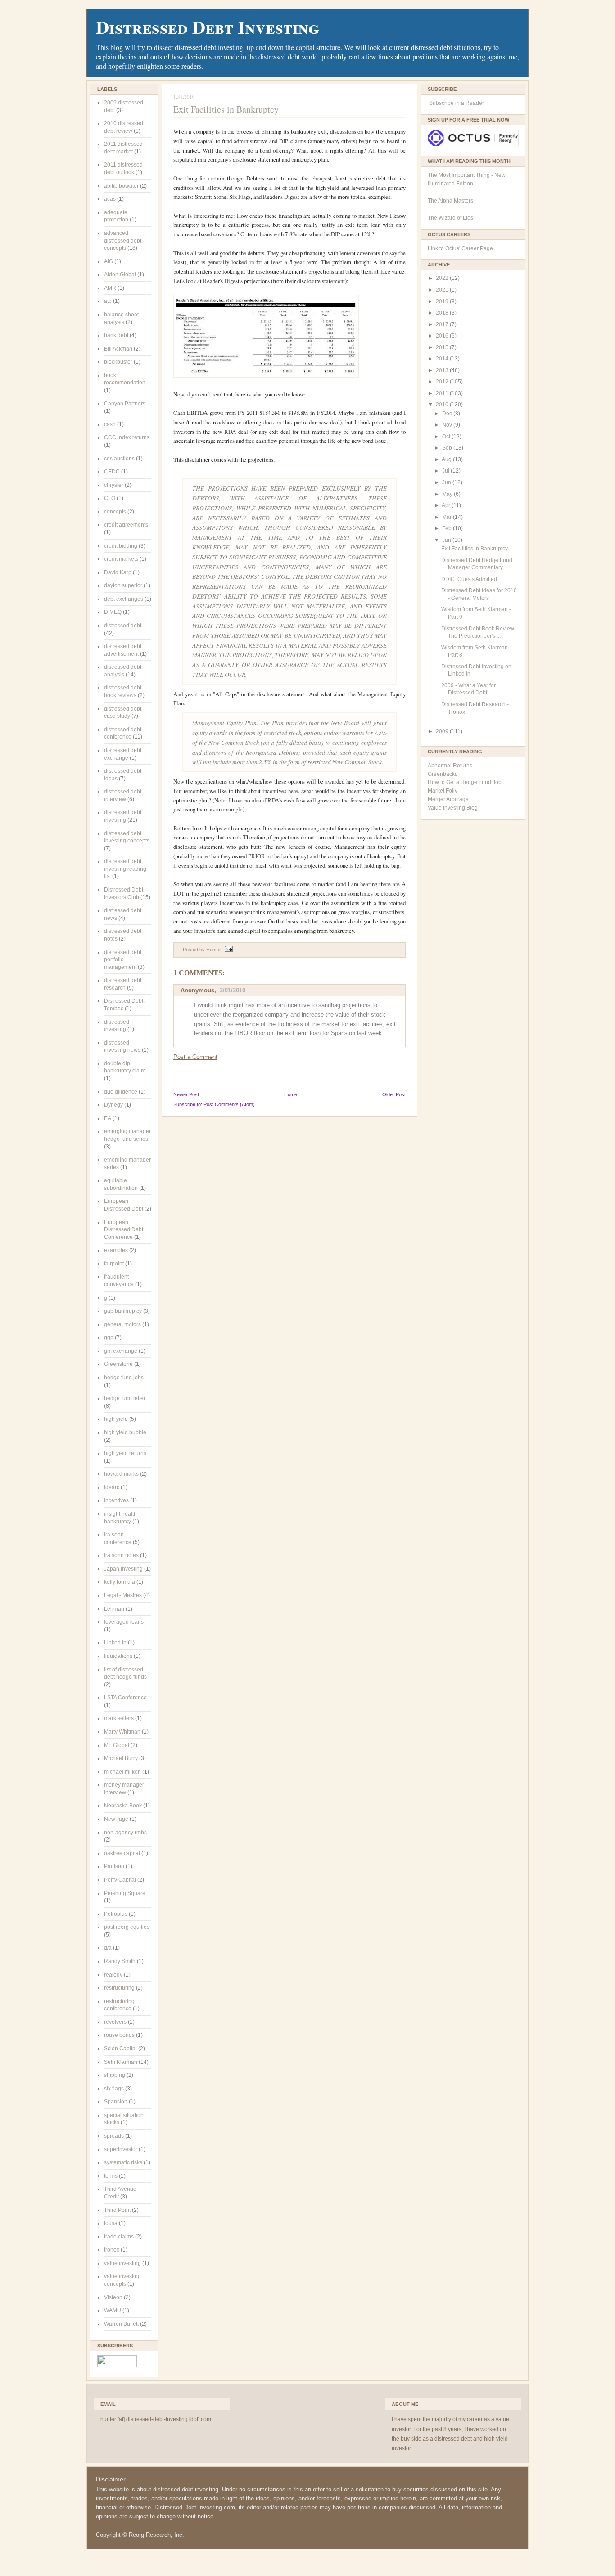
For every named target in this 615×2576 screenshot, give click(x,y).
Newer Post (186, 1094)
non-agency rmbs (125, 1833)
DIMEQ (113, 612)
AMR (110, 288)
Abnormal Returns (450, 766)
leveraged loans (124, 1622)
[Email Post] (228, 950)
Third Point (117, 2210)
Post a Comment (195, 1057)
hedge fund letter (125, 1398)
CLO (110, 498)
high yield (116, 1419)
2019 (443, 302)
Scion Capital (120, 2049)
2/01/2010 (233, 990)
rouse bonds (119, 2035)
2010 (443, 405)
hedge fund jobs (124, 1378)
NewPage (116, 1819)
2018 (443, 313)
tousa (111, 2223)
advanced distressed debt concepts (123, 241)
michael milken (122, 1772)
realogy (113, 1975)
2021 (443, 290)
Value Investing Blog (453, 808)
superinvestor (121, 2149)
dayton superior (123, 585)
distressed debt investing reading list (125, 869)
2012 (443, 382)
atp (108, 301)
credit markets (121, 559)
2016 (443, 336)
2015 (443, 347)
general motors (122, 1324)
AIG (109, 261)
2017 (443, 324)
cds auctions (119, 459)
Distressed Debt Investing (208, 27)
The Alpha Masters (450, 201)
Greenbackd (443, 774)
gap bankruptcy (123, 1311)
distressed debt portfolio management (123, 960)
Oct (447, 437)
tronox (112, 2250)
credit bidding (121, 546)
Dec (448, 414)
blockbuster (118, 362)
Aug (447, 459)
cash (110, 424)
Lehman (114, 1609)
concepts (115, 512)
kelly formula (120, 1582)
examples (116, 1250)
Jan (447, 540)
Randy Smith (120, 1961)
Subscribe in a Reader (457, 103)
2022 (443, 278)
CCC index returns (127, 437)
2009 (443, 731)
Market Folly (443, 791)
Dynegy (113, 1105)
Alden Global (120, 275)
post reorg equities (127, 1927)
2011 (443, 393)
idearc (112, 1487)
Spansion (116, 2102)
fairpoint (114, 1264)
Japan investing (123, 1569)
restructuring (119, 1988)
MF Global (117, 1745)
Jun (447, 482)
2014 (443, 359)
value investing (122, 2263)
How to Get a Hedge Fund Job (465, 782)
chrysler (114, 485)
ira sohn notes (121, 1555)
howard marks (121, 1474)
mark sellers (119, 1718)
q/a (108, 1948)
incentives (116, 1500)
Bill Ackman (118, 349)
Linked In (115, 1643)
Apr (447, 505)
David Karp (118, 572)
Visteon (113, 2297)
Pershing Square (125, 1893)
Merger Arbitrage (448, 799)
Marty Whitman (122, 1732)
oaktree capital (122, 1853)
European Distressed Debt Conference (124, 1230)
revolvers (115, 2022)
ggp (109, 1338)
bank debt (116, 335)
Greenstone (118, 1364)
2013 (443, 370)
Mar (448, 517)
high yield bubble (125, 1432)
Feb (448, 528)
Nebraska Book (123, 1806)
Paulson (114, 1866)
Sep (448, 448)
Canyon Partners (125, 404)
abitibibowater (121, 186)
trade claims (119, 2237)
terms (111, 2176)
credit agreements (126, 525)
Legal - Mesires (123, 1595)
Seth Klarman (121, 2062)
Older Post (394, 1094)
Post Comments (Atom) (229, 1104)
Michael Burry (121, 1758)
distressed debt (123, 626)
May (448, 494)
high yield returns (125, 1453)
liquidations (118, 1656)
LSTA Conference (125, 1698)
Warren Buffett (121, 2324)
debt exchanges (124, 599)
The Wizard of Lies (450, 218)
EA (108, 1118)
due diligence (121, 1092)
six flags (114, 2089)
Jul (446, 471)
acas (110, 199)
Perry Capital (120, 1880)
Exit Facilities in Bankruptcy (226, 109)
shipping (115, 2075)
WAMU (113, 2310)
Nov (448, 425)
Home (291, 1094)
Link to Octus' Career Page (460, 248)
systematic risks (123, 2162)
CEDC (112, 472)
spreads (114, 2136)
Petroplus (116, 1914)
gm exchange (121, 1351)
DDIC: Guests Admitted (469, 579)
